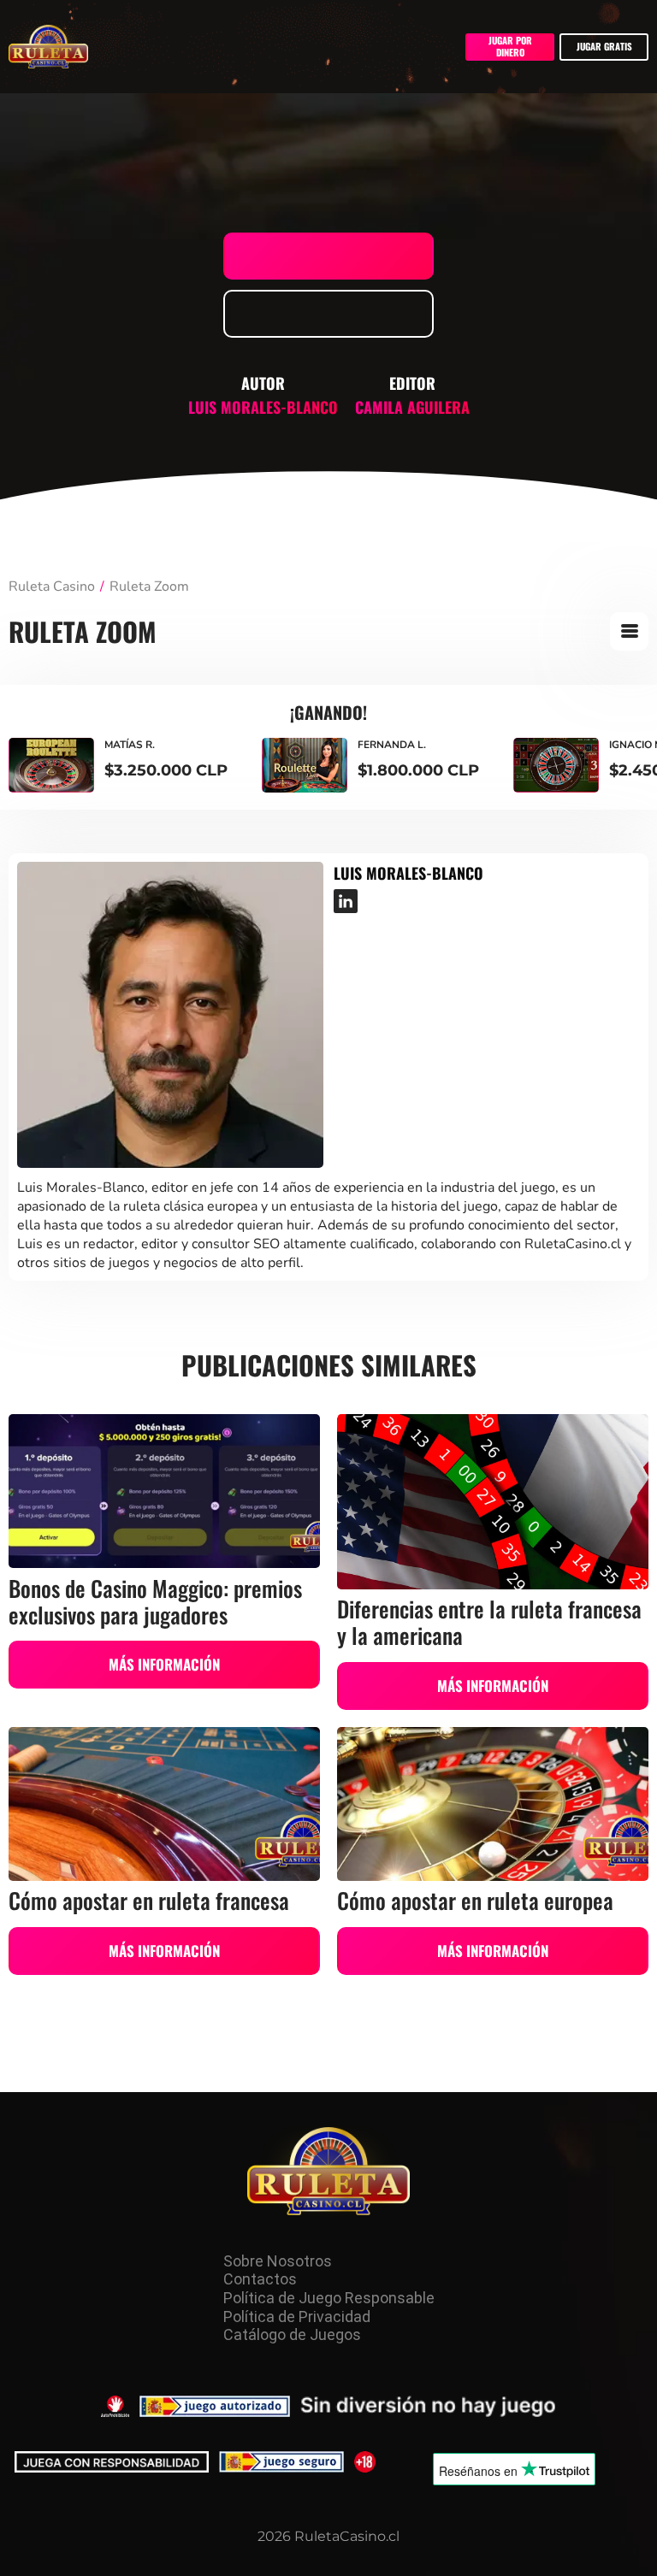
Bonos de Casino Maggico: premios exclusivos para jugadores (155, 1601)
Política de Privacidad (297, 2317)
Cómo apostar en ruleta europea (475, 1900)
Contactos (260, 2279)
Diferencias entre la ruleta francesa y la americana (489, 1621)
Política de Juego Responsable (329, 2298)
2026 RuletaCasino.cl (328, 2536)
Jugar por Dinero (510, 46)
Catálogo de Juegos (292, 2334)
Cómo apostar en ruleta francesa (149, 1900)
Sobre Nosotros (278, 2261)
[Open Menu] (629, 631)
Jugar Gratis (604, 46)
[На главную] (329, 2172)
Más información (164, 1664)
